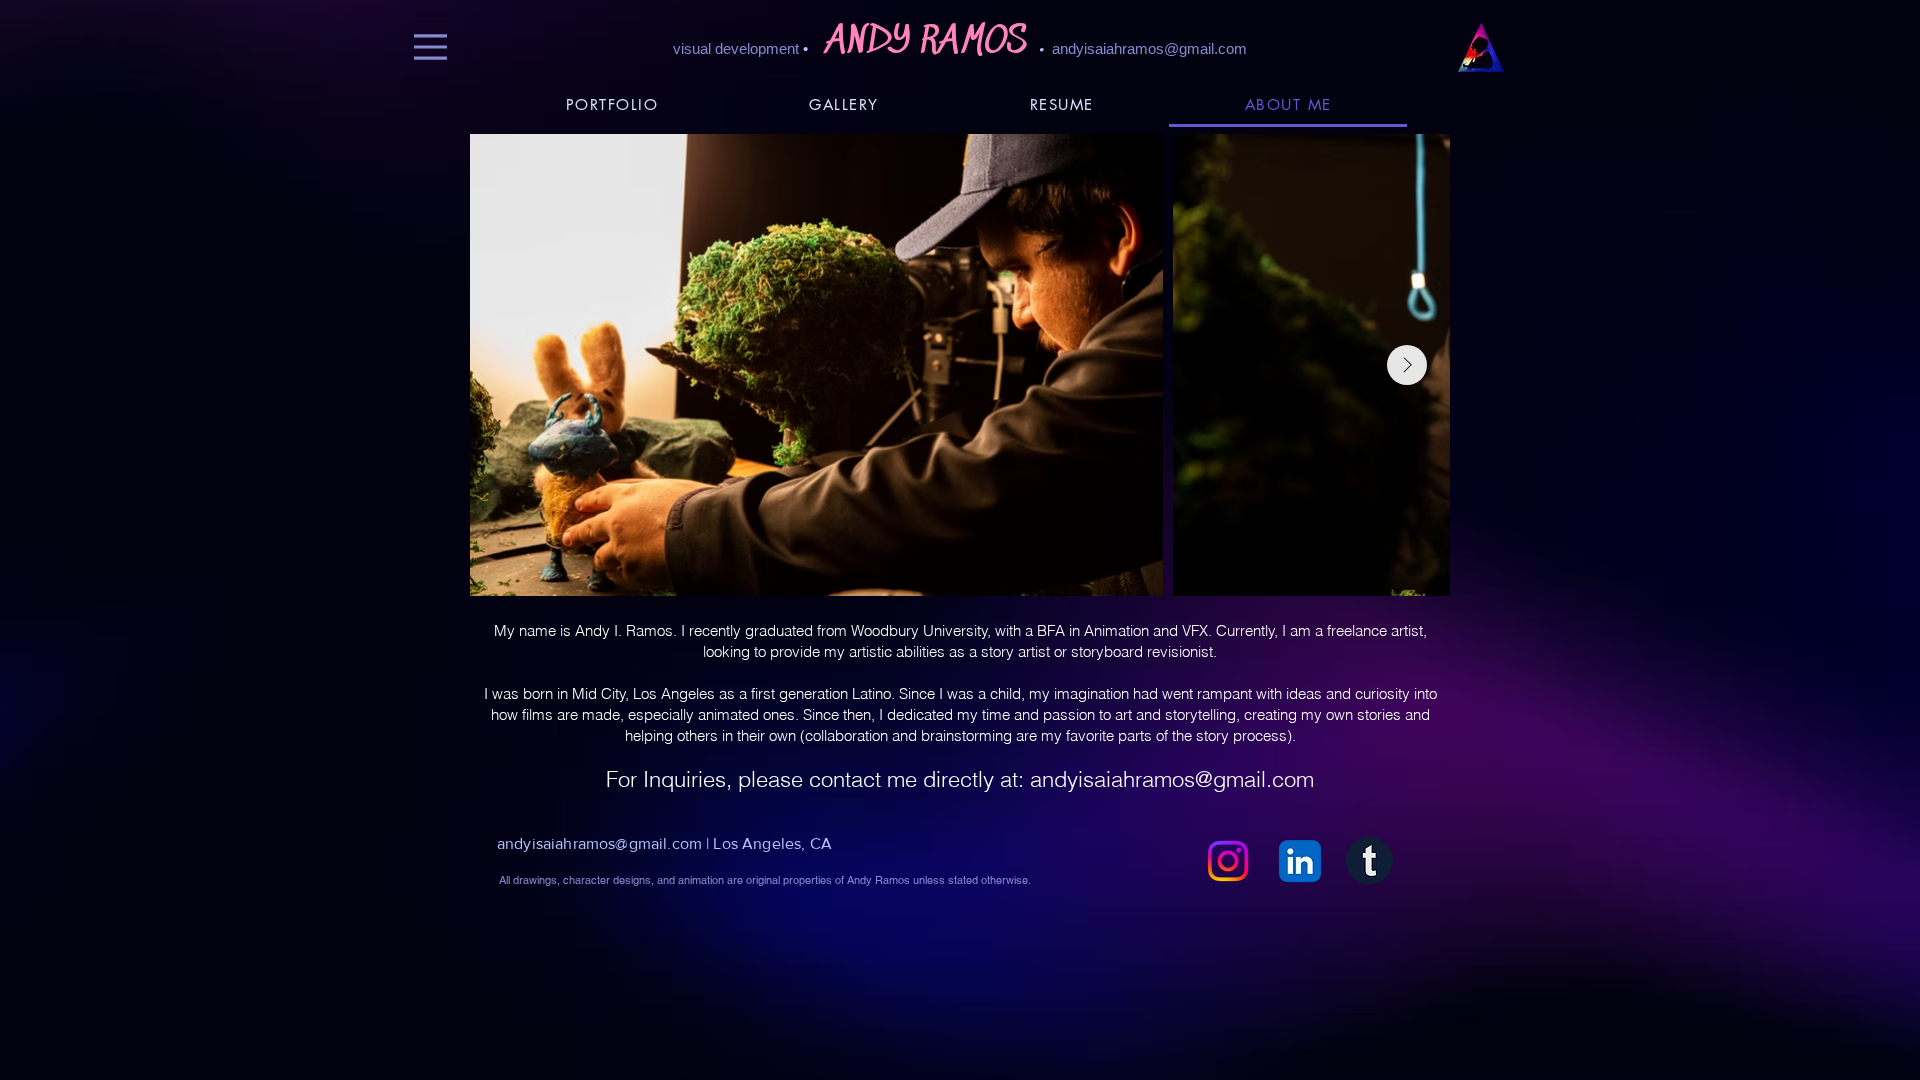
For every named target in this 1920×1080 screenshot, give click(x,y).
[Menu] (430, 47)
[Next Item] (1407, 365)
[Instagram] (1228, 861)
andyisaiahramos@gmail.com (1149, 48)
